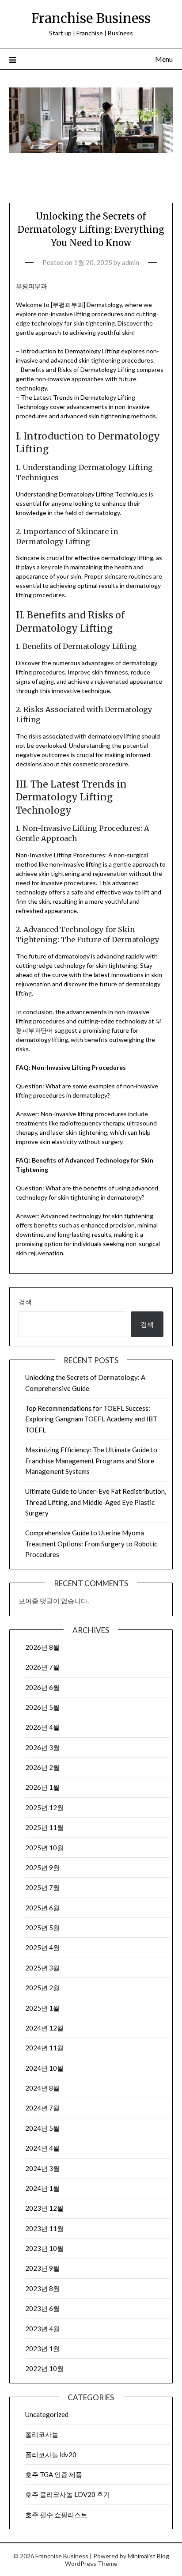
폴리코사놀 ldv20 (51, 2455)
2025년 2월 (42, 1988)
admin (131, 262)
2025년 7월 (42, 1887)
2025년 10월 (44, 1848)
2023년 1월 (42, 2349)
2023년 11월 (44, 2228)
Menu (164, 59)
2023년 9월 (42, 2268)
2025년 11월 (44, 1827)
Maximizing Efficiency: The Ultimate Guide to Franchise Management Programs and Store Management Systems (91, 1460)
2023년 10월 (44, 2248)
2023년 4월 (42, 2329)
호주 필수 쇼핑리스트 (56, 2515)
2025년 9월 (42, 1868)
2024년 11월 (44, 2048)
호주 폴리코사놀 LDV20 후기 (68, 2494)
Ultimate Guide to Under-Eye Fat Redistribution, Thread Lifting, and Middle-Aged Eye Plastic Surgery (96, 1502)
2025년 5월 (42, 1928)
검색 (25, 1302)
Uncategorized (47, 2414)
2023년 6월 (42, 2308)
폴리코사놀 (42, 2434)
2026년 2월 (42, 1767)
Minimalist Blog (148, 2556)
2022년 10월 (44, 2368)
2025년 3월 (42, 1968)
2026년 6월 (42, 1687)
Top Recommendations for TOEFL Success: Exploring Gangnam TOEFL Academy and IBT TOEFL (91, 1419)
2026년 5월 (42, 1707)
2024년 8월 (42, 2088)
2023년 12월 (44, 2208)
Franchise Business (91, 18)
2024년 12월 (44, 2028)
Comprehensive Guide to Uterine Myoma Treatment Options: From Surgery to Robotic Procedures (91, 1544)
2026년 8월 (42, 1647)
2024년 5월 (42, 2128)
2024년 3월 (42, 2168)
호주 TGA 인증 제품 (54, 2474)
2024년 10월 (44, 2068)
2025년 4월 (42, 1947)
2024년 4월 (42, 2148)
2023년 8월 (42, 2288)
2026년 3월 (42, 1747)
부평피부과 (31, 286)
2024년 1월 (42, 2188)
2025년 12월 (44, 1807)
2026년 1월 (42, 1787)
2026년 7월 (42, 1667)
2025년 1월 (42, 2008)
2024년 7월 (42, 2108)
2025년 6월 (42, 1908)
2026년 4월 (42, 1727)
